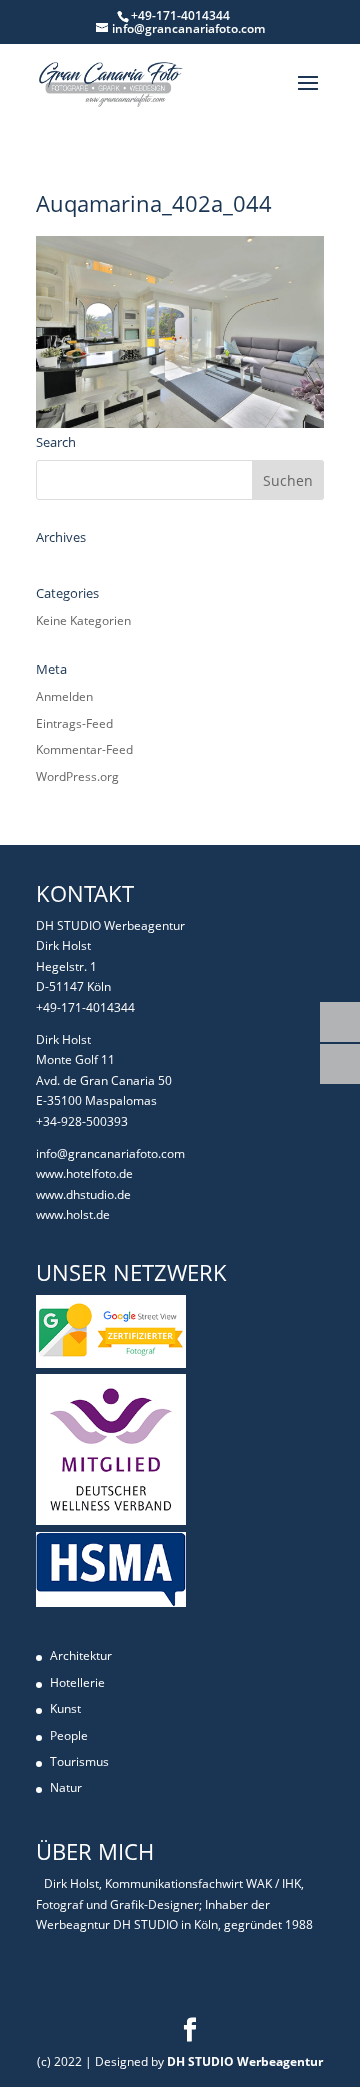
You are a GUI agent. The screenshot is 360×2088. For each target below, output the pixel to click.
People (69, 1735)
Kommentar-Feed (84, 749)
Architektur (81, 1655)
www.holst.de (73, 1214)
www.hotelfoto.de (84, 1173)
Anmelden (64, 696)
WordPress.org (77, 776)
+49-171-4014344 (85, 1007)
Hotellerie (77, 1682)
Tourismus (79, 1761)
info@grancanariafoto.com (110, 1153)
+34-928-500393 (82, 1121)
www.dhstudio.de (83, 1194)
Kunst (65, 1708)
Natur (66, 1787)
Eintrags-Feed (74, 723)
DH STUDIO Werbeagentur (245, 2061)
